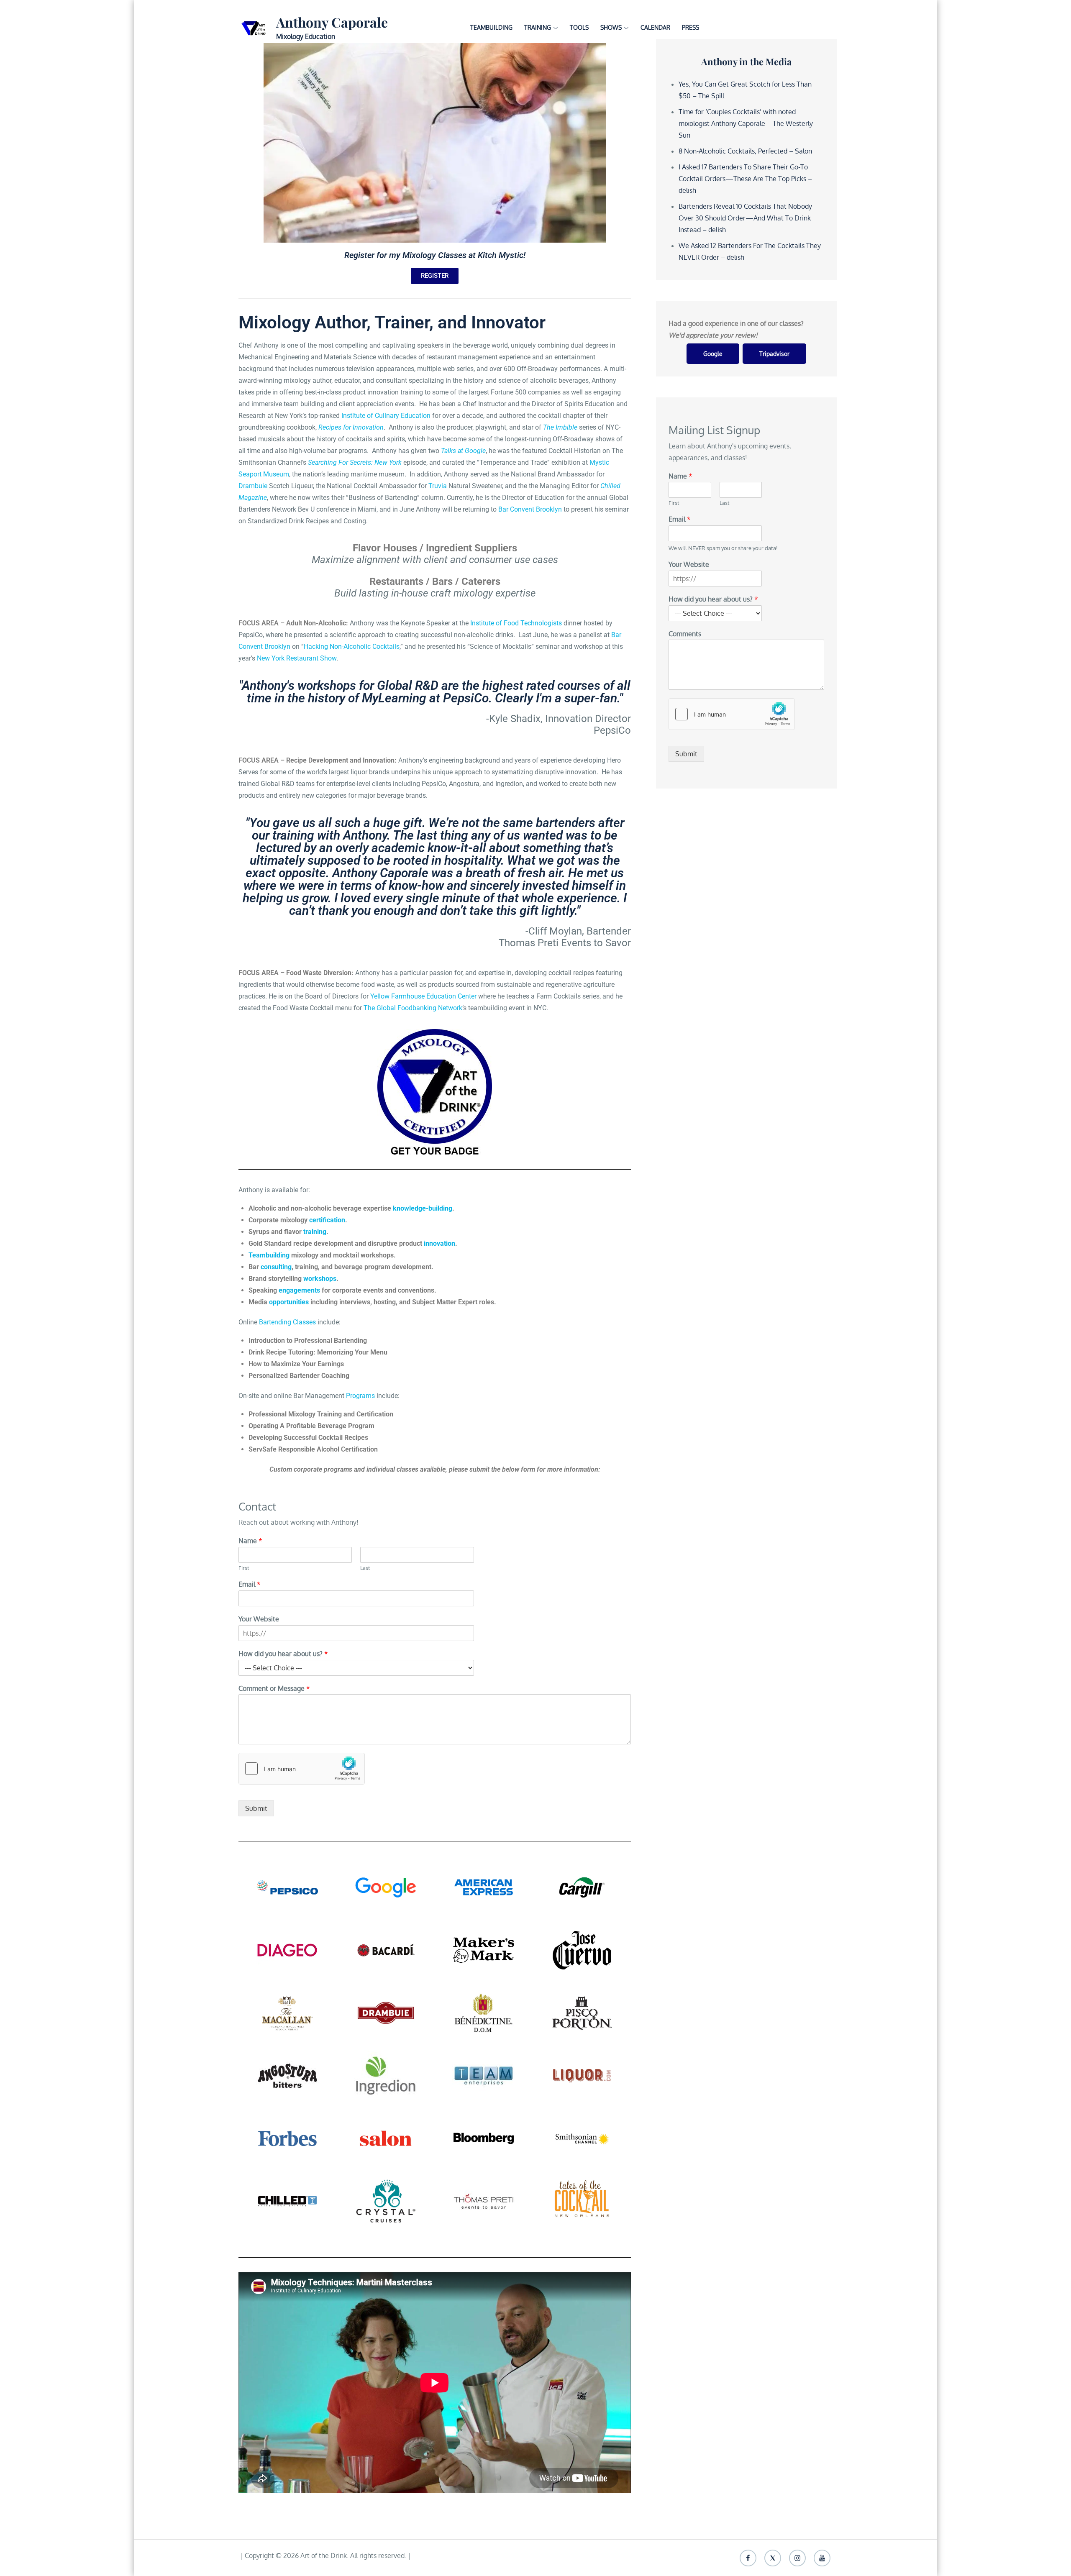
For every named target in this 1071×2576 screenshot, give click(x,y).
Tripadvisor (774, 354)
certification (327, 1220)
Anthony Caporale (332, 22)
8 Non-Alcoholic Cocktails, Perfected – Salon (745, 151)
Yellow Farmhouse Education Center (423, 996)
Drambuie (253, 486)
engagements (299, 1290)
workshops (320, 1279)
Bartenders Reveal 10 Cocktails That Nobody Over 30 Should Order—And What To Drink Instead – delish (745, 218)
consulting (276, 1267)
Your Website (259, 1619)
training (315, 1232)
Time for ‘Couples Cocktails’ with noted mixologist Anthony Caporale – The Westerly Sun (746, 123)
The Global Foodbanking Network (413, 1008)
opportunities (289, 1302)
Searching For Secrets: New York (355, 462)
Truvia (438, 486)
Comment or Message (274, 1688)
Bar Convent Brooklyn (530, 509)
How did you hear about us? (283, 1654)
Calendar (655, 27)
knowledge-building (423, 1208)
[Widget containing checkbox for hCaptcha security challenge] (302, 1769)
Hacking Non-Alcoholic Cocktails (352, 647)
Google (713, 354)
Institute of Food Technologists (516, 623)
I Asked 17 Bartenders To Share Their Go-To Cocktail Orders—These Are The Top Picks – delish (745, 179)
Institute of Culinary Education (386, 416)
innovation (439, 1243)
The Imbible (560, 427)
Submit (256, 1808)
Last (365, 1568)
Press (691, 27)
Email (250, 1584)
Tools (579, 27)
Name (250, 1541)
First (244, 1568)
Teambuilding (491, 27)
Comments (685, 634)
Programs (360, 1396)
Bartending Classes (287, 1322)
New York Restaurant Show (297, 658)
